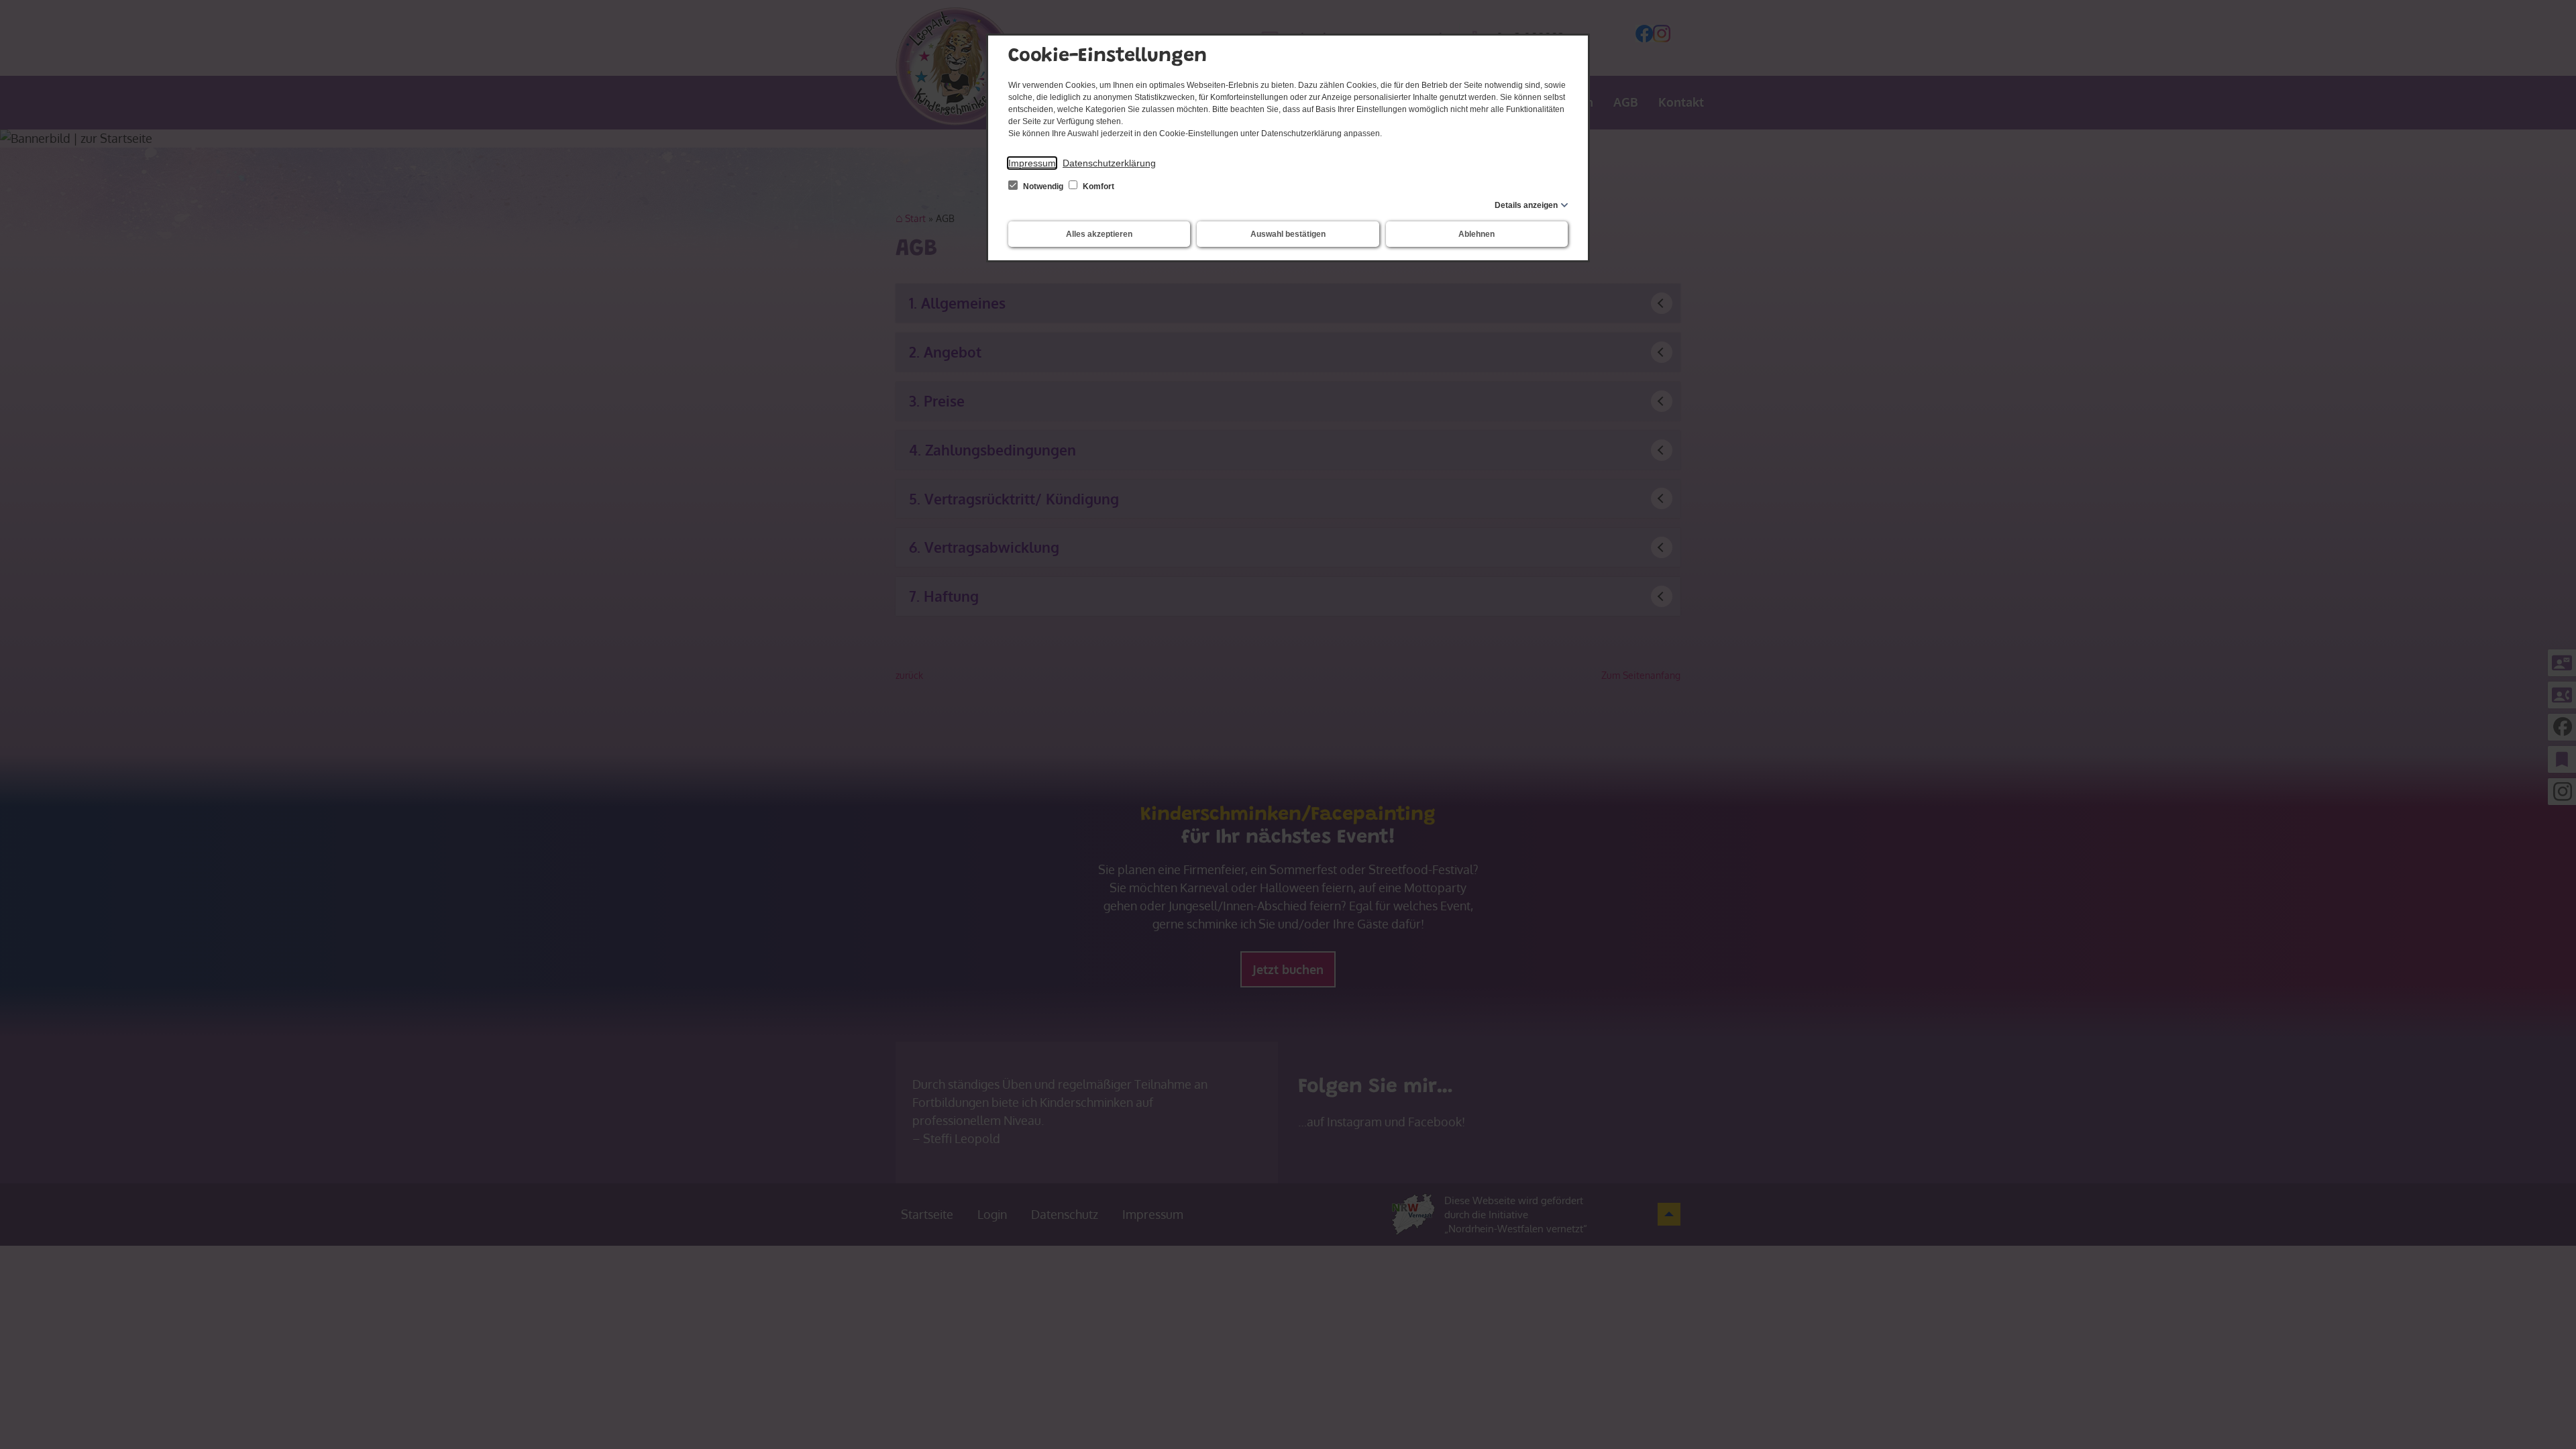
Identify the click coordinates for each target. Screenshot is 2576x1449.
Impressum (1032, 163)
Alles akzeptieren (1099, 234)
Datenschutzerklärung (1109, 163)
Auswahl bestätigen (1288, 234)
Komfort (1097, 186)
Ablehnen (1477, 234)
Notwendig (1043, 186)
